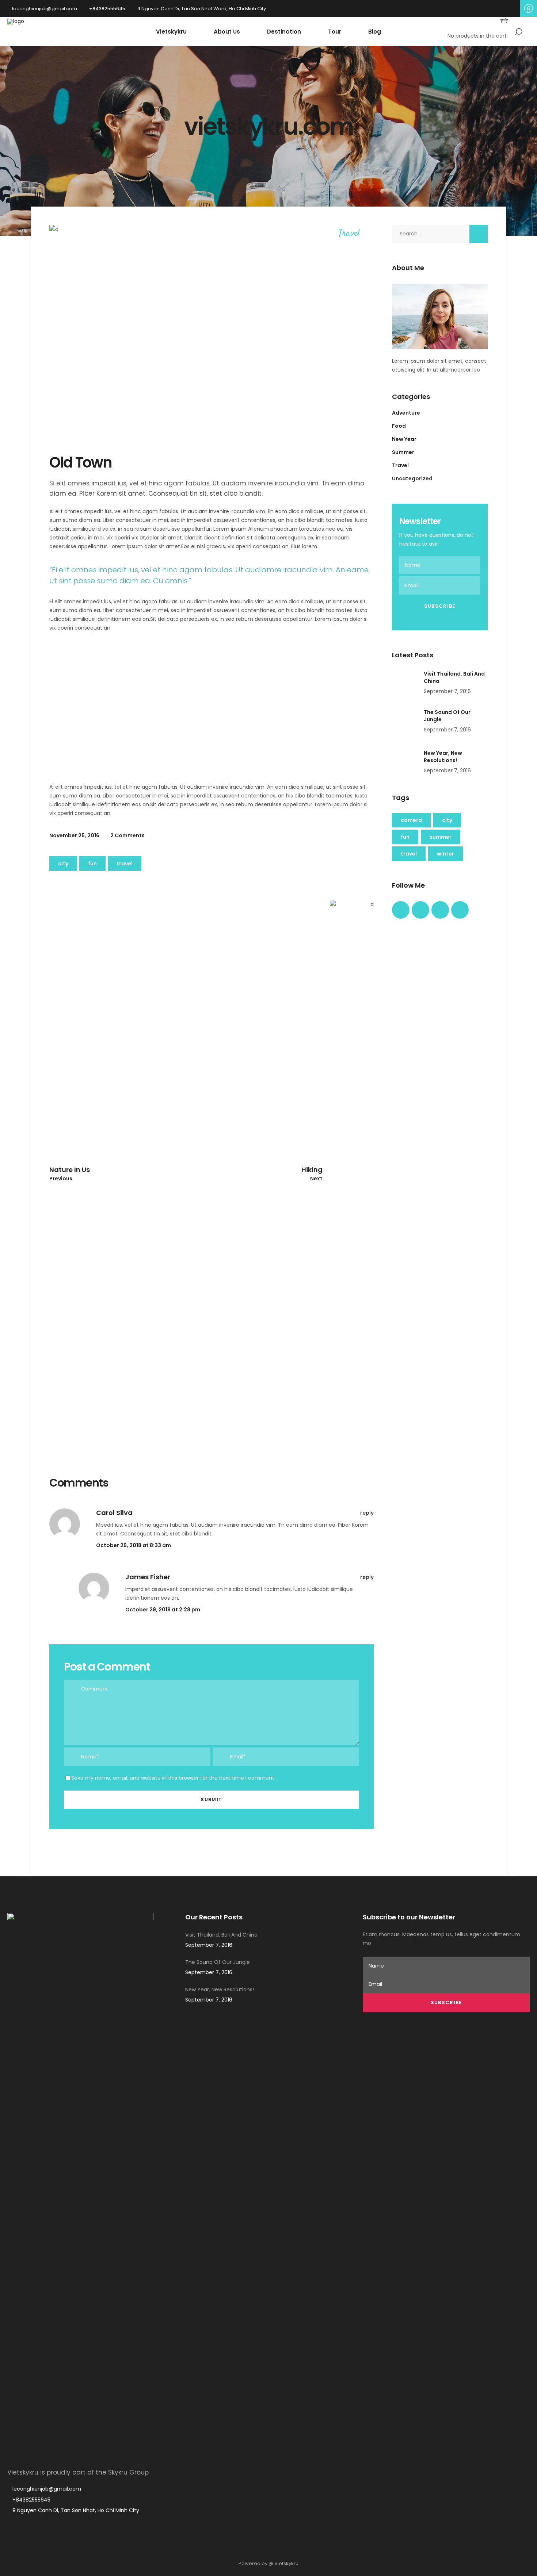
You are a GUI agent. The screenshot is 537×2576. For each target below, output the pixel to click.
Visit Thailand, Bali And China (221, 1935)
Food (399, 426)
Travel (349, 234)
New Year (404, 439)
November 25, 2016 (74, 835)
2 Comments (127, 835)
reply (367, 1513)
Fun (92, 864)
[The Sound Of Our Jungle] (405, 722)
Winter (445, 854)
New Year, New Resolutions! (443, 757)
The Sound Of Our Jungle (218, 1962)
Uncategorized (412, 478)
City (63, 864)
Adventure (406, 413)
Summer (403, 452)
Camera (411, 820)
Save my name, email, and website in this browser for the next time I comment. (173, 1778)
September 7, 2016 (447, 691)
